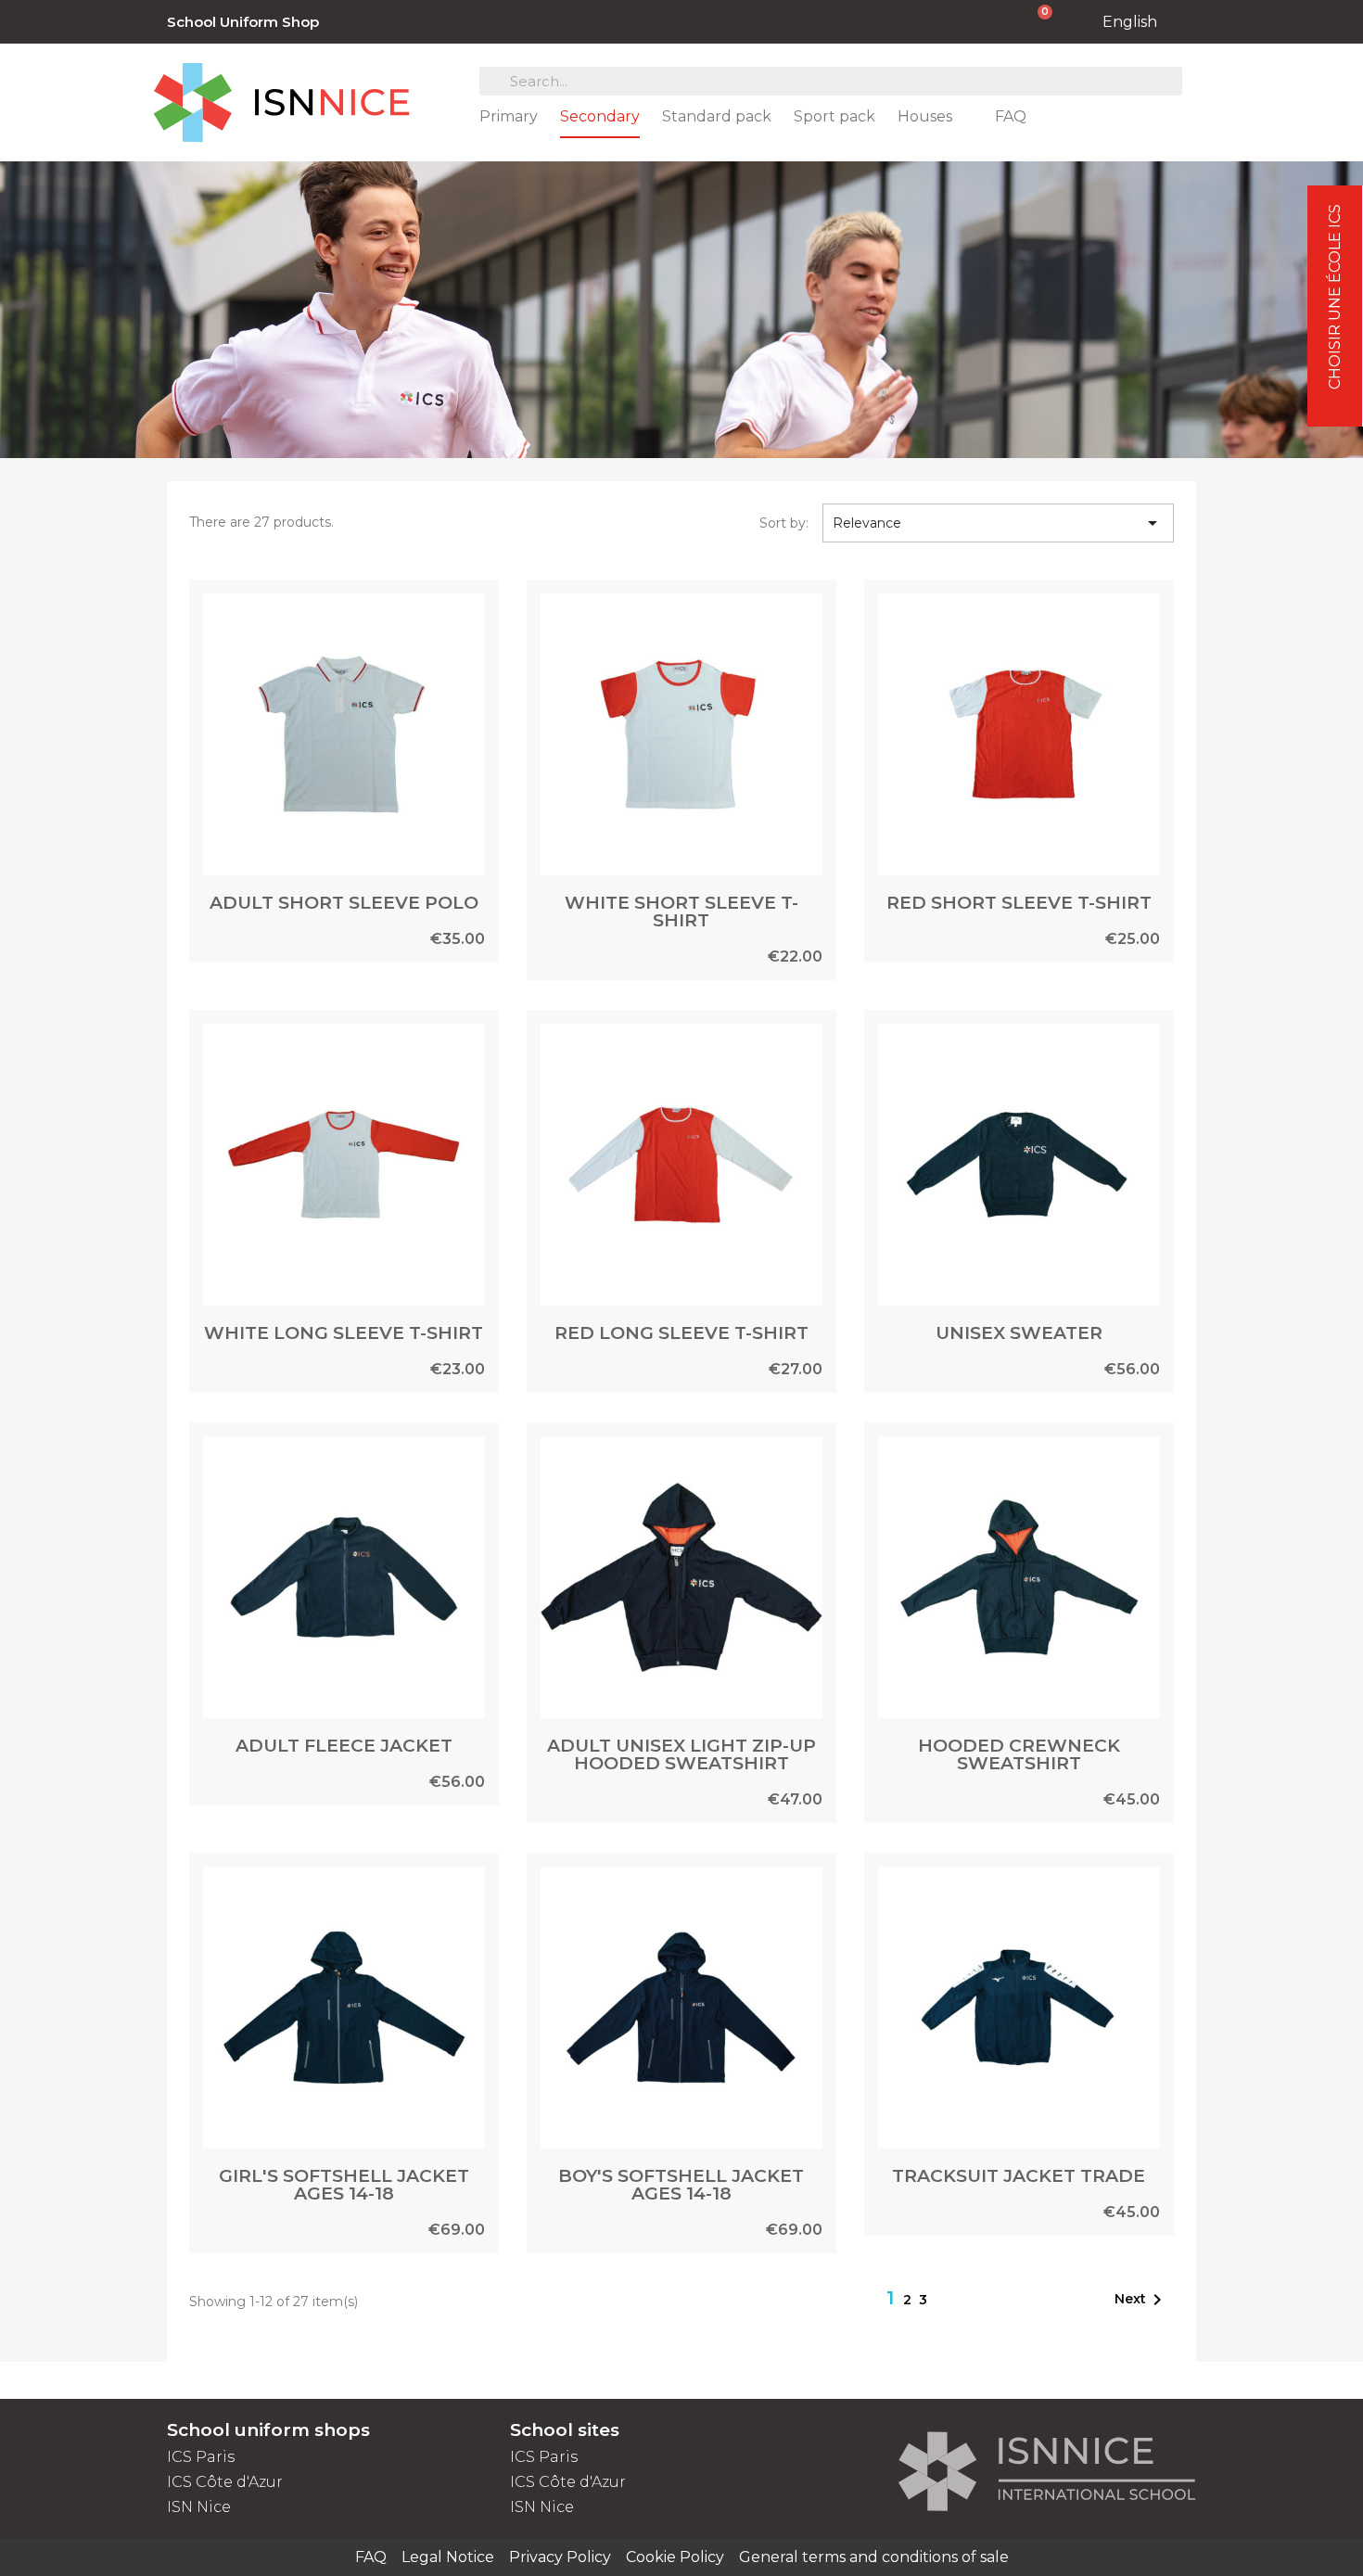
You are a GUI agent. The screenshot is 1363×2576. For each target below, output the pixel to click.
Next (1141, 2300)
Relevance (999, 523)
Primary (509, 116)
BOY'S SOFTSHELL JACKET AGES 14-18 (681, 2185)
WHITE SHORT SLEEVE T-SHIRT (681, 912)
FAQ (1011, 116)
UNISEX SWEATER (1019, 1333)
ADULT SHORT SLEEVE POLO (344, 903)
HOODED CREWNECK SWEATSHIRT (1019, 1754)
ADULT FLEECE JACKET (344, 1746)
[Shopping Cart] (1035, 22)
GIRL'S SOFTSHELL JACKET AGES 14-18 (344, 2185)
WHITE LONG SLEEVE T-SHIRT (344, 1333)
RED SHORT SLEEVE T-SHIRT (1019, 903)
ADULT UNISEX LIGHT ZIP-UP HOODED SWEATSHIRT (681, 1754)
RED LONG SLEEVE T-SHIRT (681, 1333)
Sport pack (834, 116)
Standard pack (717, 116)
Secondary (600, 116)
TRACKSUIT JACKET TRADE (1019, 2176)
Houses (925, 116)
